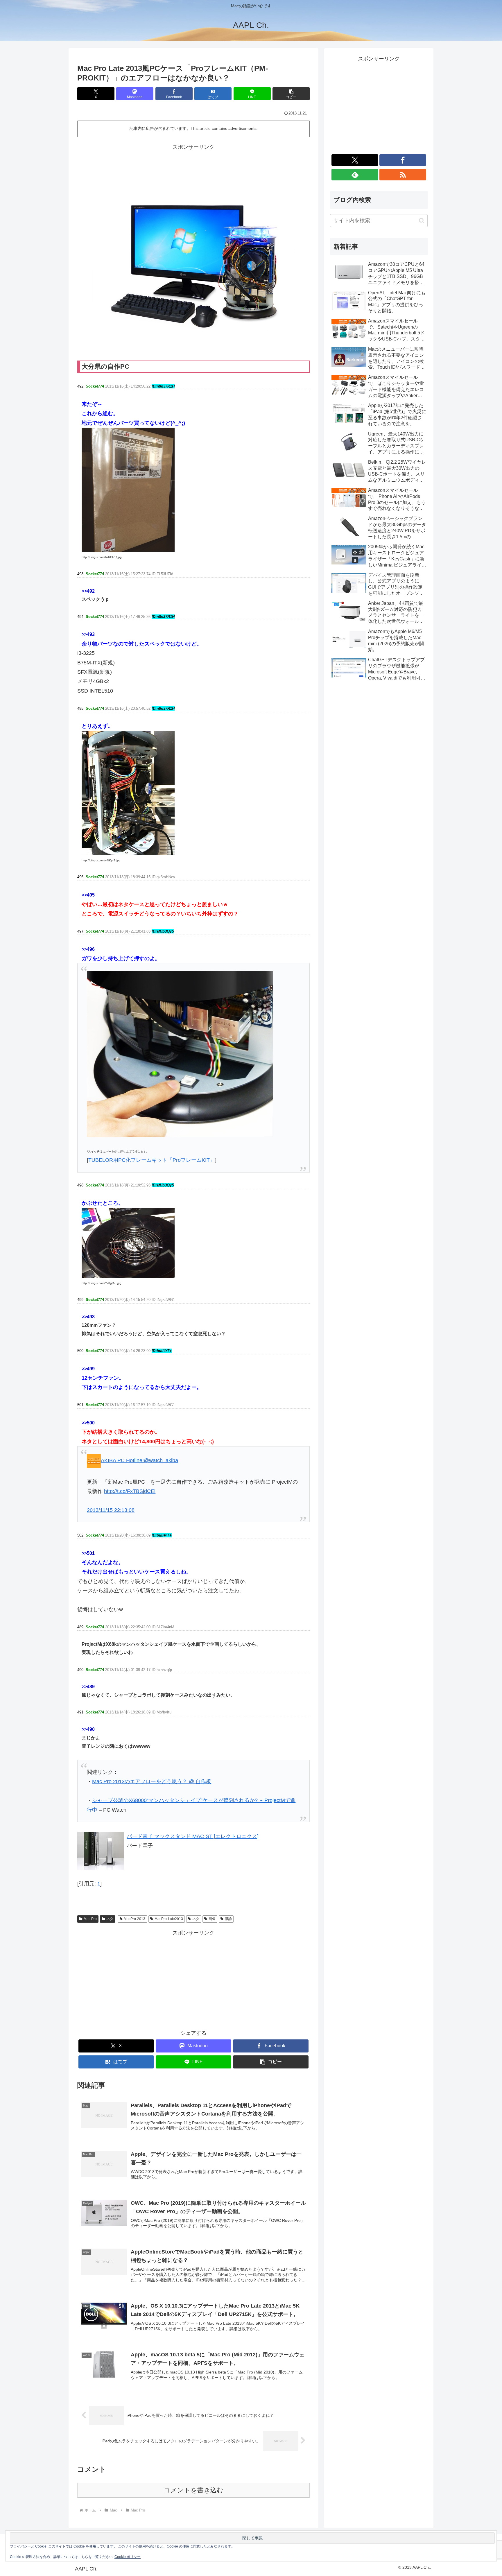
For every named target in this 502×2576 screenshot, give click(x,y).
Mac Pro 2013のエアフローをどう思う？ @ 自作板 (152, 1781)
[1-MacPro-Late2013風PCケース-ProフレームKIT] (128, 489)
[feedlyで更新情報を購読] (355, 175)
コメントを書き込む (194, 2490)
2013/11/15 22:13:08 (111, 1510)
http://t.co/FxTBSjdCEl (130, 1491)
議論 (228, 1919)
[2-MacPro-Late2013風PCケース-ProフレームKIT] (128, 793)
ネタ (110, 1919)
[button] (291, 94)
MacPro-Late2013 (169, 1919)
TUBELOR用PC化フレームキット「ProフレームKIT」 (152, 1160)
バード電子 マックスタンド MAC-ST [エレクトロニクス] (193, 1836)
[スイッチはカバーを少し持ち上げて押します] (180, 1053)
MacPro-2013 (135, 1919)
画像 (212, 1919)
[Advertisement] (193, 165)
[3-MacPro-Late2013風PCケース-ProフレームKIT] (128, 1242)
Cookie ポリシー (128, 2557)
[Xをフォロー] (355, 160)
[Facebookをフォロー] (403, 160)
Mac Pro (90, 1919)
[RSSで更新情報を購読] (403, 175)
